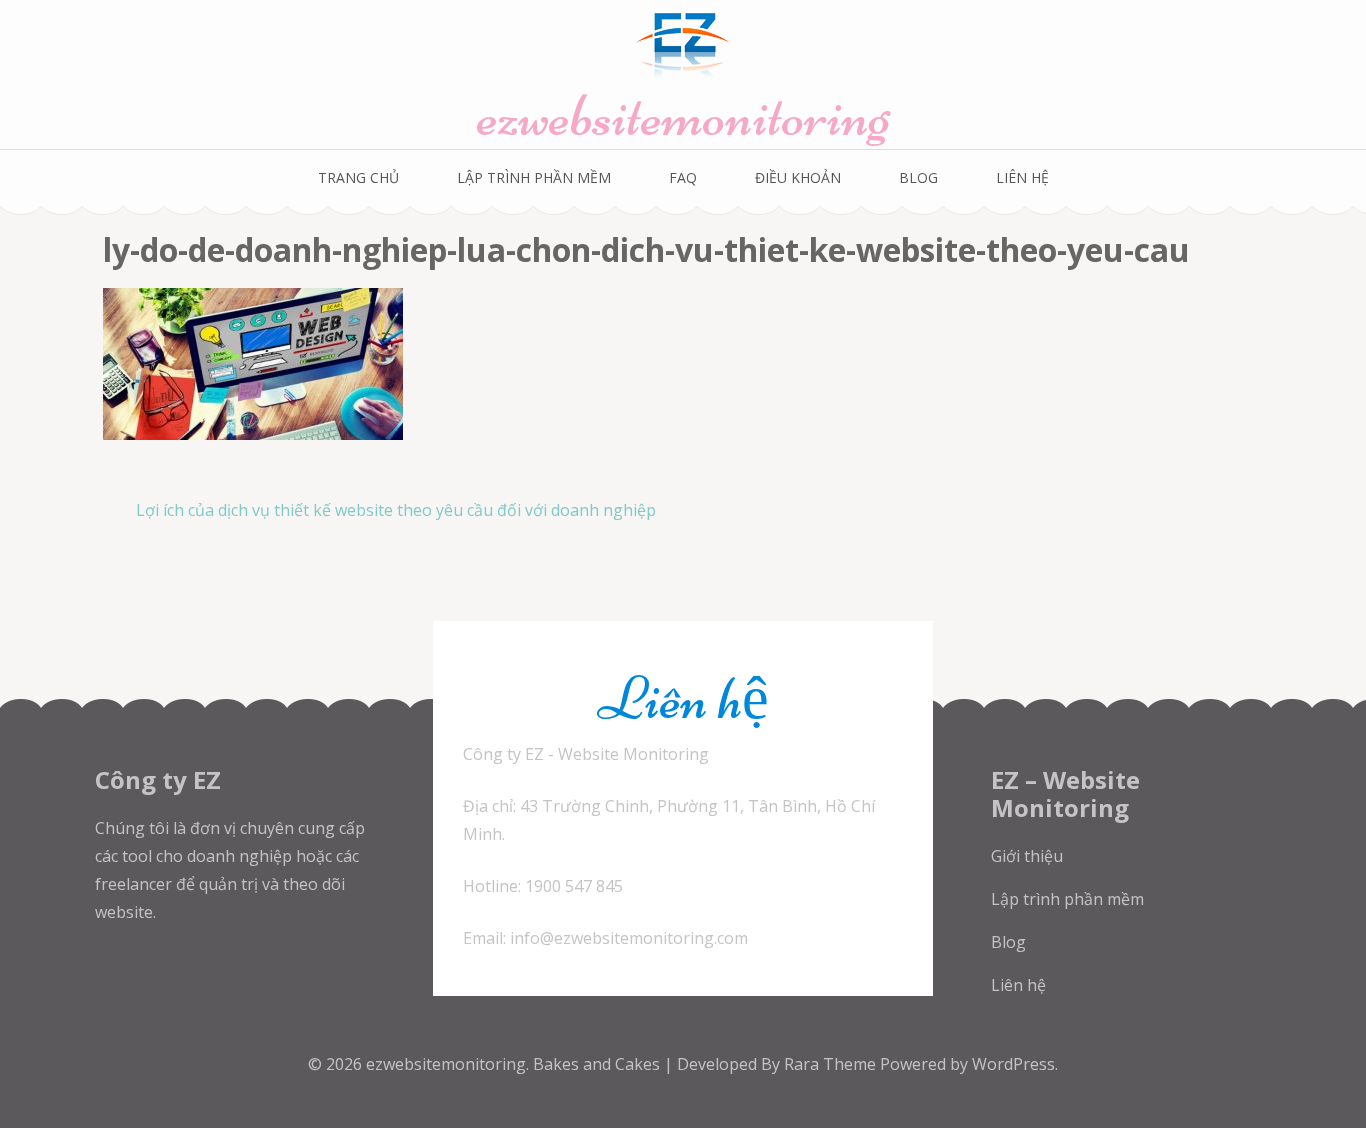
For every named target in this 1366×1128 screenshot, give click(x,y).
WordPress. (1015, 1064)
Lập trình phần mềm (534, 177)
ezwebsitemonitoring (683, 115)
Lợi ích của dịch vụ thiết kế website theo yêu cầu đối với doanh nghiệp (396, 510)
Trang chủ (358, 177)
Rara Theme (832, 1064)
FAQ (683, 177)
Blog (918, 177)
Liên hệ (1018, 985)
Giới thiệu (1027, 856)
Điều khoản (798, 177)
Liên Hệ (1022, 177)
